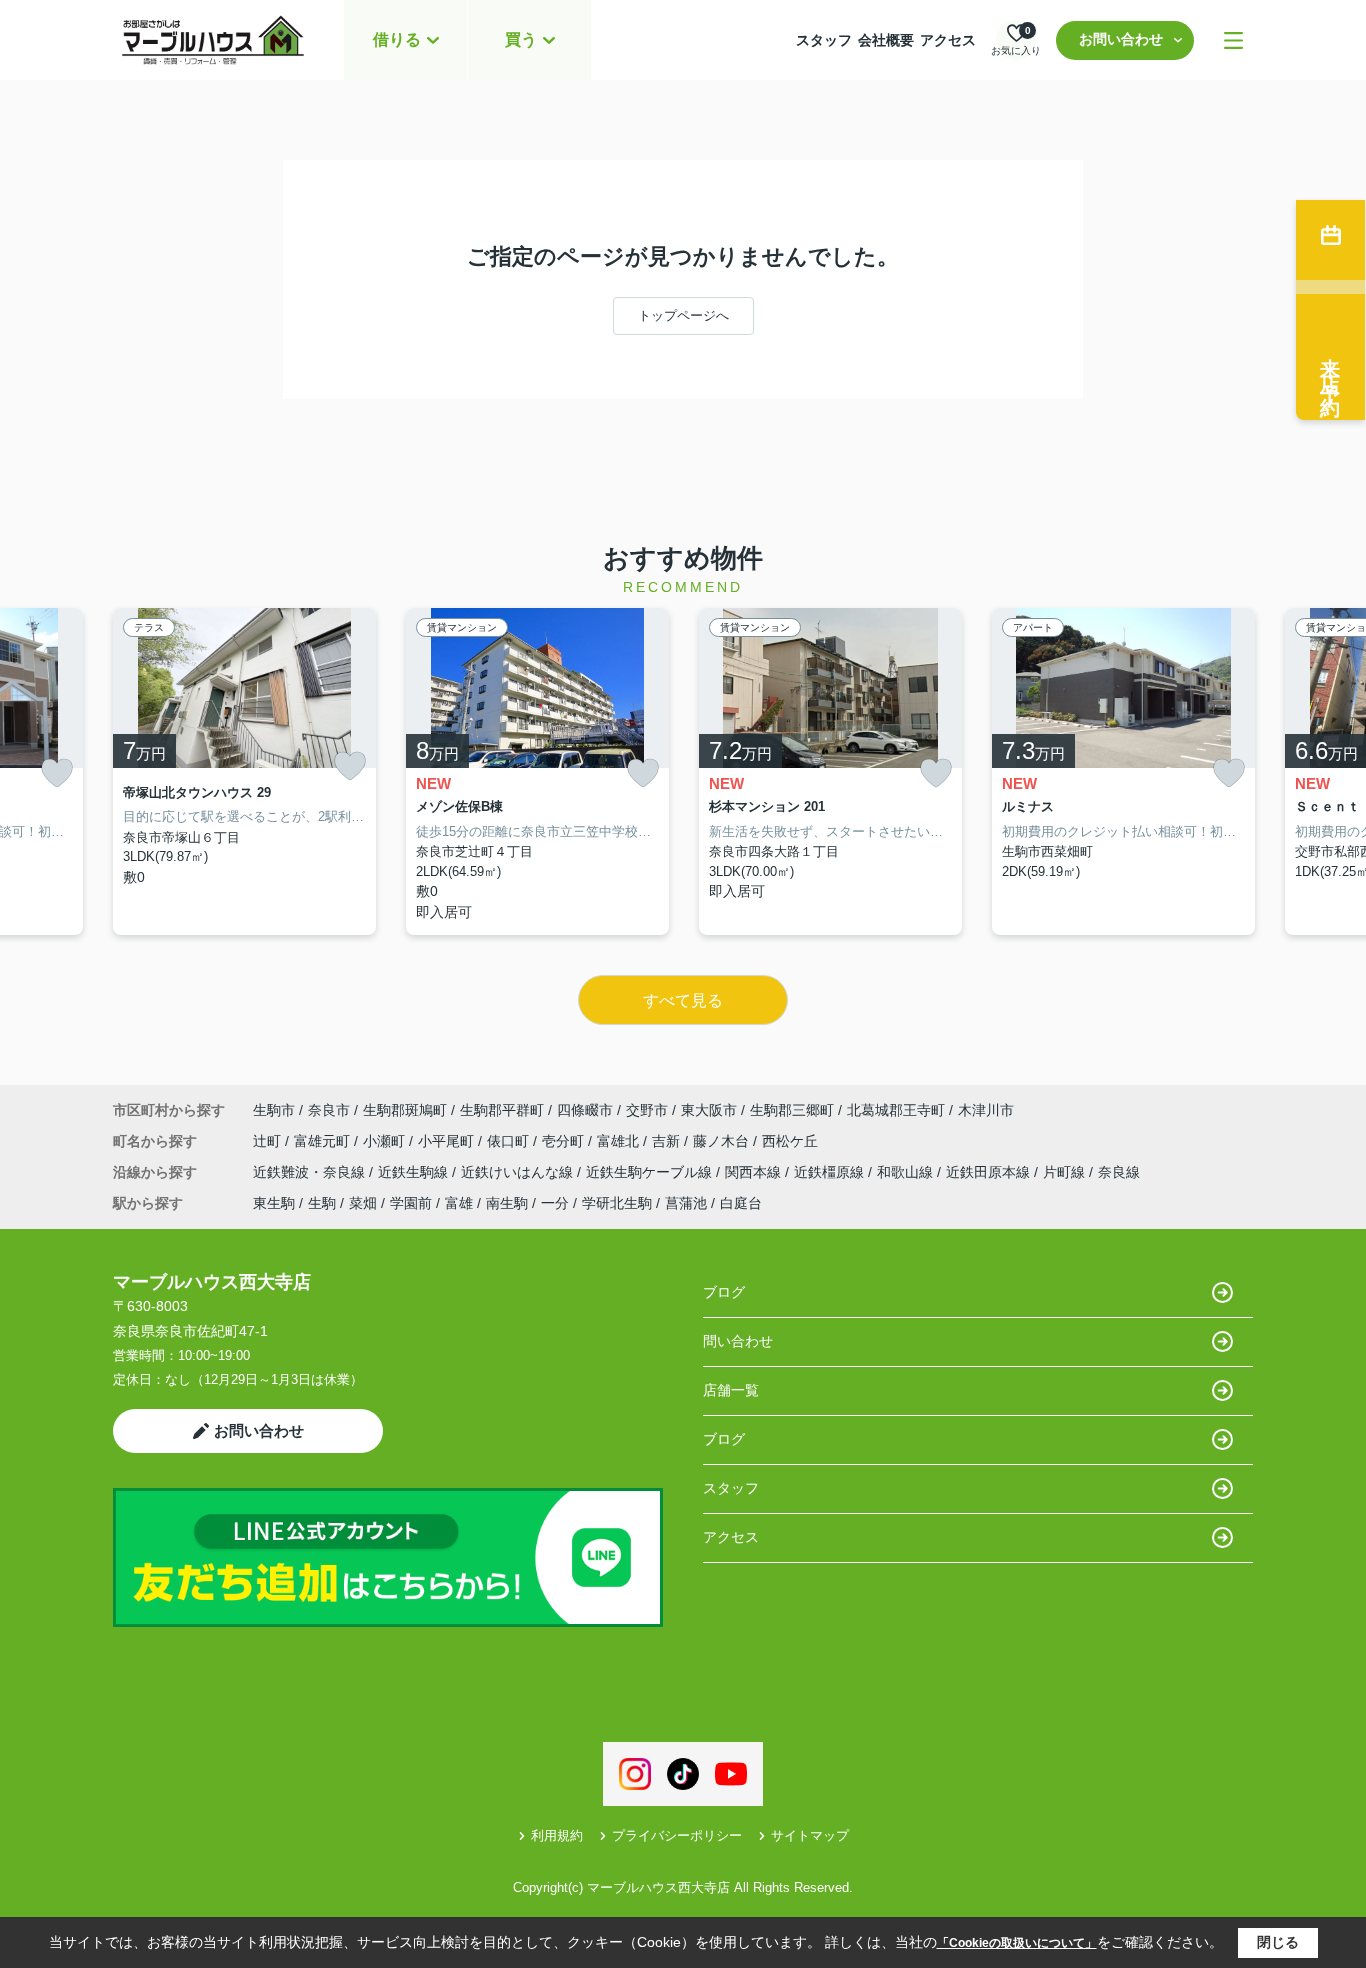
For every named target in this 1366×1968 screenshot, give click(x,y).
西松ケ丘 (790, 1141)
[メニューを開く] (1233, 40)
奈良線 (1119, 1172)
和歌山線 (907, 1172)
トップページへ (683, 315)
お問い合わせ (1121, 39)
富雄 (459, 1203)
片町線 (1066, 1172)
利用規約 (557, 1835)
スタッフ (824, 40)
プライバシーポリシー (677, 1835)
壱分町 (565, 1141)
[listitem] (244, 772)
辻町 (269, 1141)
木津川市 (986, 1110)
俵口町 (510, 1141)
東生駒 (274, 1203)
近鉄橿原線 (831, 1172)
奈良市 (329, 1110)
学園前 (411, 1203)
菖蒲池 (686, 1203)
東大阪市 (709, 1110)
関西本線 (755, 1172)
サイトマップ (810, 1835)
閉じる (1278, 1942)
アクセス (948, 40)
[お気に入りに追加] (57, 773)
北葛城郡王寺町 (896, 1110)
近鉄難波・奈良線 (311, 1172)
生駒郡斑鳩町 (405, 1110)
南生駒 (507, 1203)
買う (521, 39)
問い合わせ (738, 1341)
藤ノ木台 (723, 1141)
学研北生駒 (617, 1203)
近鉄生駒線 (415, 1172)
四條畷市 (585, 1110)
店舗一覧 (731, 1390)
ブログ (724, 1292)
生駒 (322, 1203)
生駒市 (274, 1110)
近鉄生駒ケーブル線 (651, 1172)
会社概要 (886, 40)
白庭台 (741, 1203)
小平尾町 (448, 1141)
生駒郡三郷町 (792, 1110)
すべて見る (683, 1000)
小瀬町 (386, 1141)
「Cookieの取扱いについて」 (1017, 1943)
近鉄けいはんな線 (519, 1172)
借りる (397, 39)
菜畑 (363, 1203)
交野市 (647, 1110)
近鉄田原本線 (990, 1172)
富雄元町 (324, 1141)
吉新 (668, 1141)
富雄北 (620, 1141)
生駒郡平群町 (502, 1110)
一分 (555, 1203)
